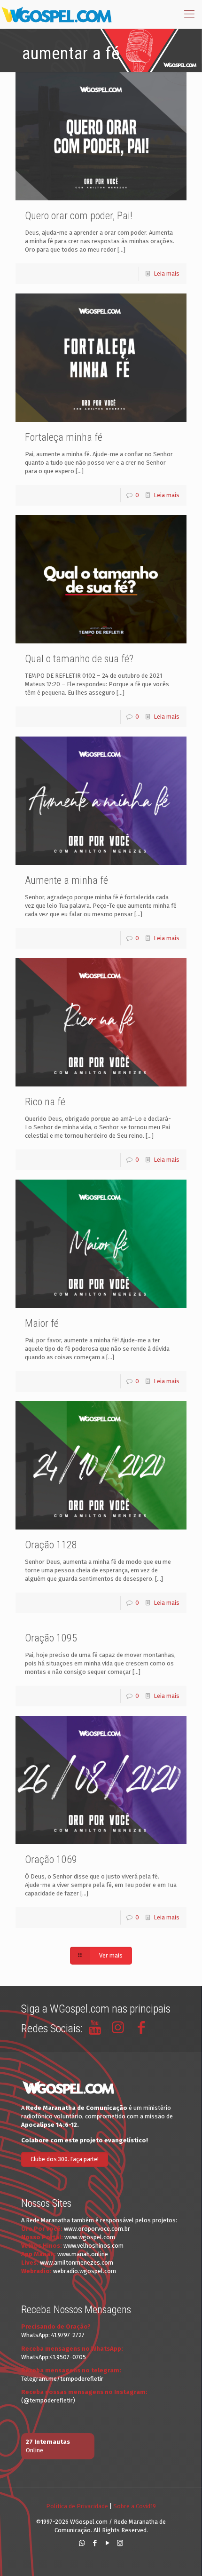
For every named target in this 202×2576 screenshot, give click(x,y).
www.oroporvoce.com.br (97, 2229)
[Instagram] (120, 2543)
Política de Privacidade (77, 2506)
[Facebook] (95, 2543)
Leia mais (167, 273)
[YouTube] (107, 2543)
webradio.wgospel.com (85, 2271)
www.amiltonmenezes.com (77, 2263)
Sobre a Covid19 (135, 2506)
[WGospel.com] (56, 14)
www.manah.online (83, 2254)
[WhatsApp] (82, 2543)
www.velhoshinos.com (93, 2246)
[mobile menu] (189, 14)
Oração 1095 (51, 1638)
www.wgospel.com (90, 2237)
